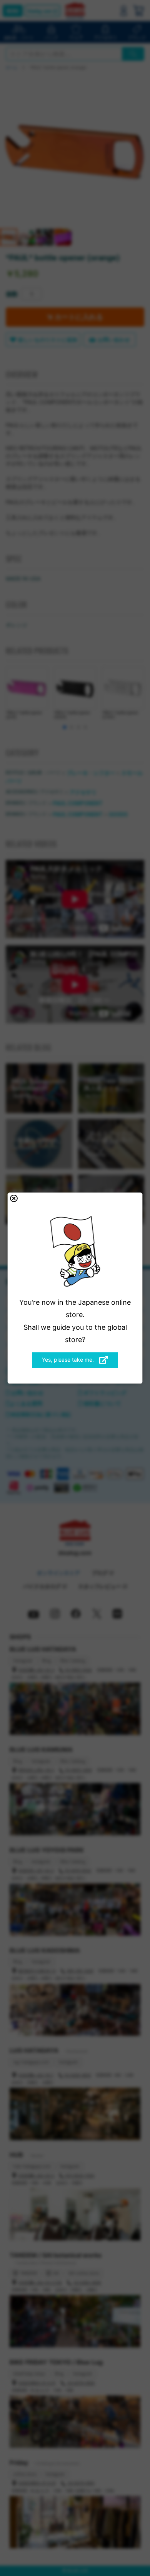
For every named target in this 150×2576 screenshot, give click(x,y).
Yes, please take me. (69, 1360)
